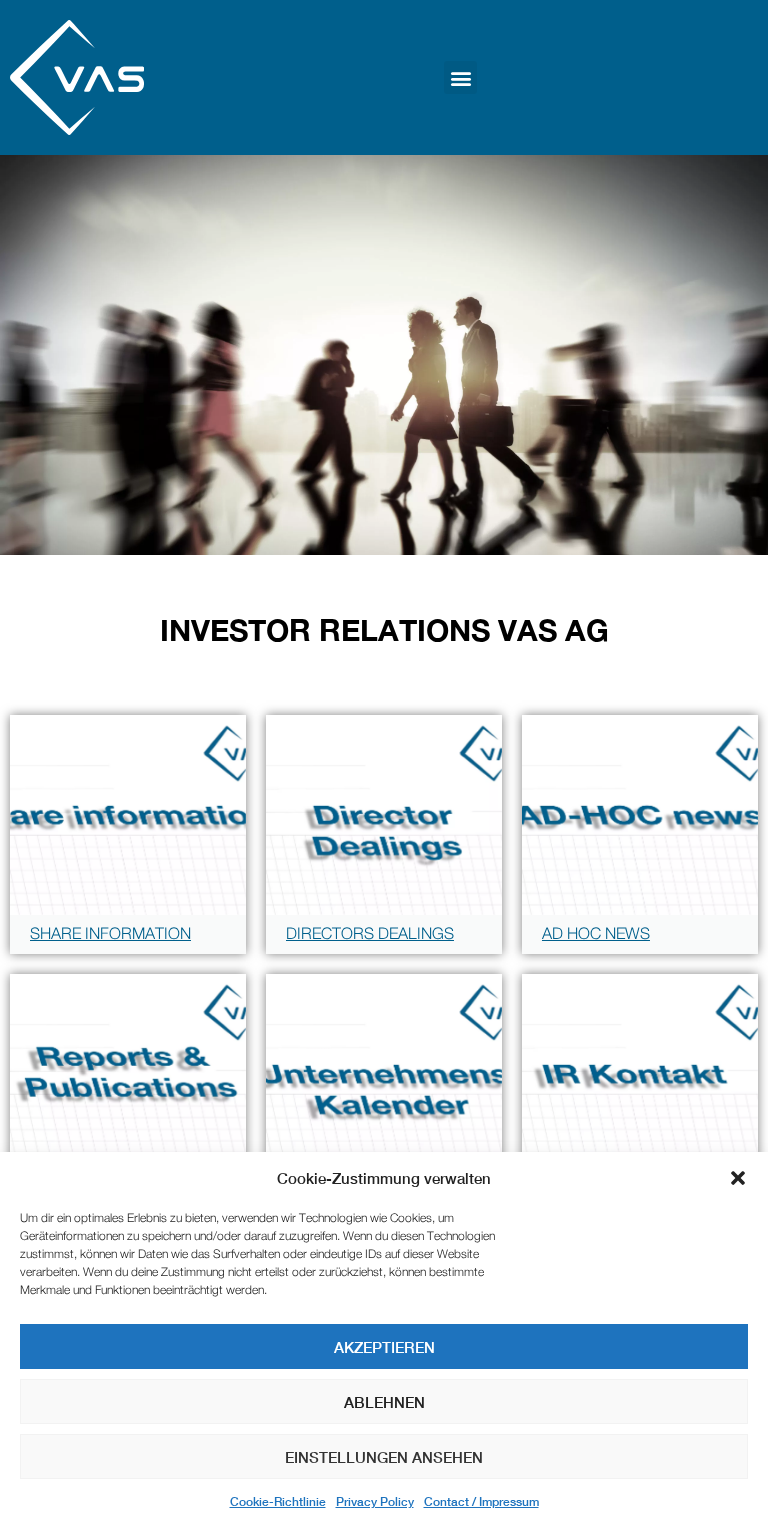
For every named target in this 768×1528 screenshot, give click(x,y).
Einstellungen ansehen (384, 1457)
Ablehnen (384, 1402)
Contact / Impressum (481, 1501)
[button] (738, 1178)
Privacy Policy (375, 1501)
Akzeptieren (384, 1347)
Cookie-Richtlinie (278, 1501)
